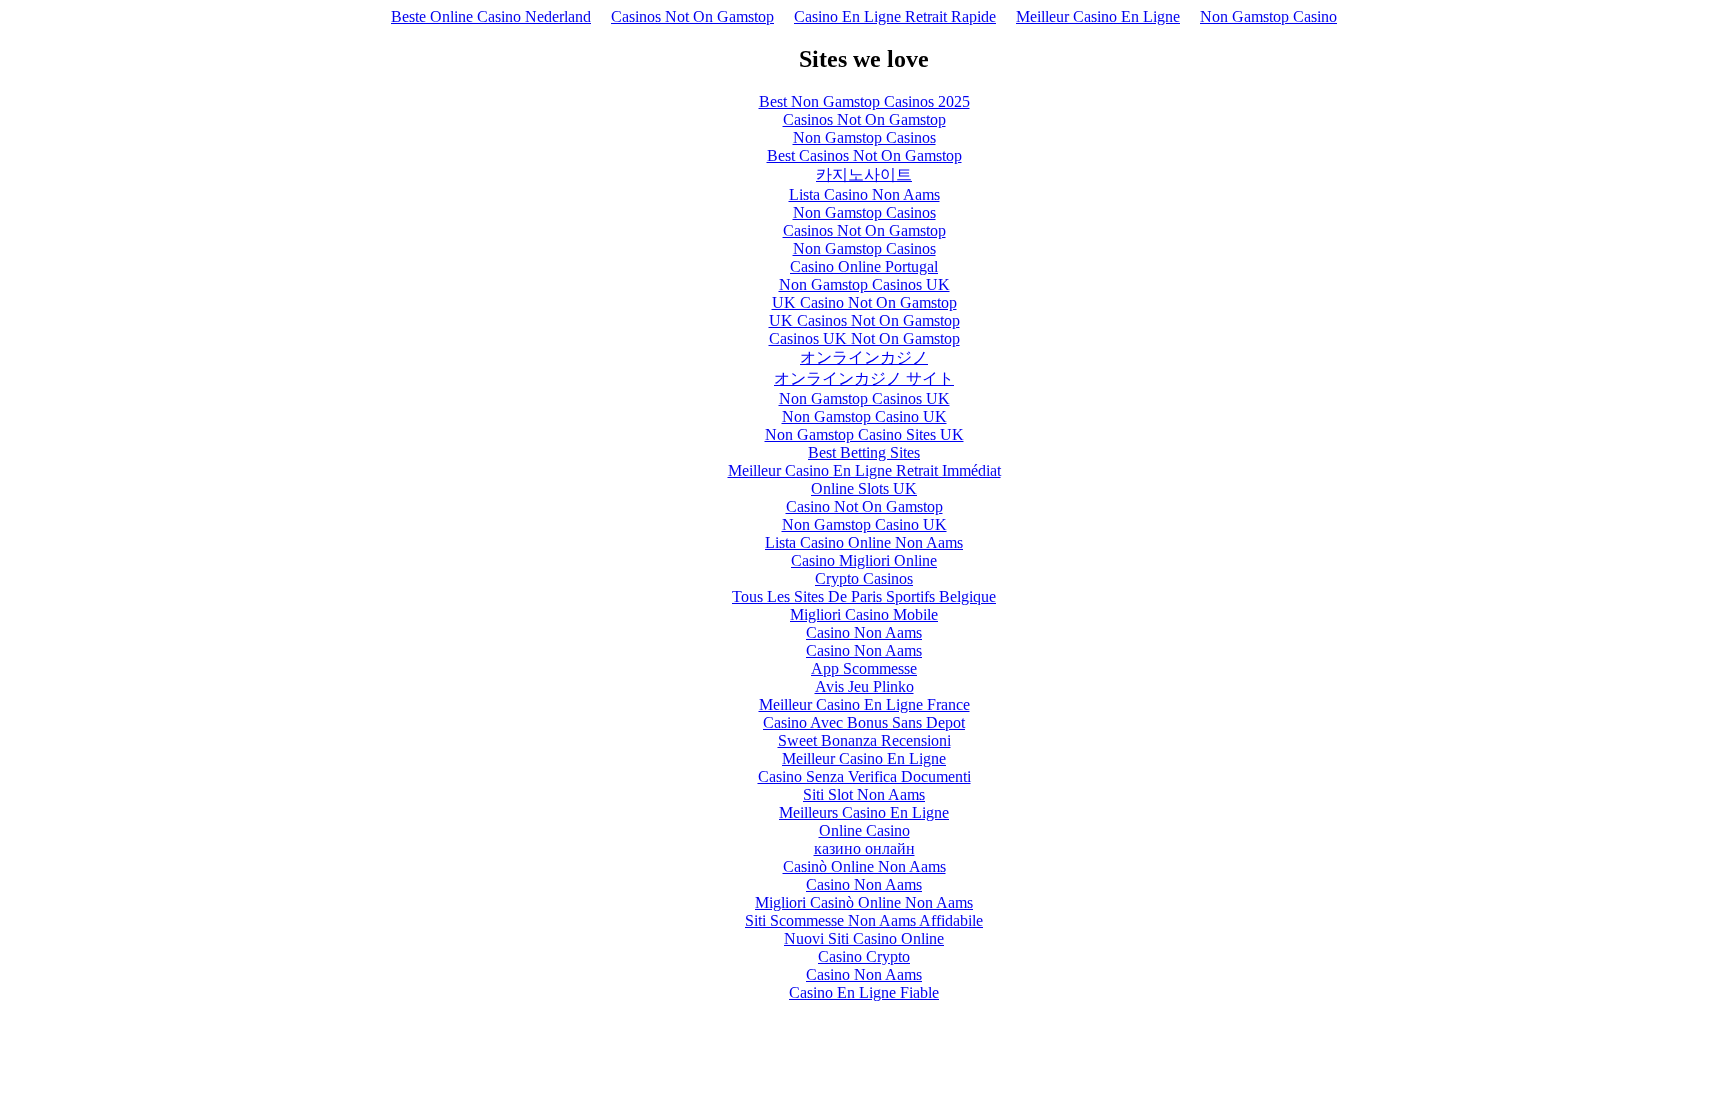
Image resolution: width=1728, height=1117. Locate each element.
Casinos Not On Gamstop (692, 16)
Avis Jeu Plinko (864, 686)
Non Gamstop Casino (1268, 16)
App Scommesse (864, 668)
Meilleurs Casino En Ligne (864, 812)
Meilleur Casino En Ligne (1098, 16)
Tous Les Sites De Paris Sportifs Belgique (864, 596)
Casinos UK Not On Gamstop (864, 338)
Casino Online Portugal (864, 266)
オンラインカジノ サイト (864, 378)
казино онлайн (864, 848)
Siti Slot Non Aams (864, 794)
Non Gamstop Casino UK (864, 416)
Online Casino (864, 830)
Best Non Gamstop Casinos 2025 (864, 101)
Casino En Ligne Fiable (864, 992)
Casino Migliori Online (864, 560)
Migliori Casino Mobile (864, 614)
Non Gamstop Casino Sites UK (864, 434)
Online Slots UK (864, 488)
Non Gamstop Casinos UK (864, 284)
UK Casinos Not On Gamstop (864, 320)
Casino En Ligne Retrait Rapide (895, 16)
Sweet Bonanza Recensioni (864, 740)
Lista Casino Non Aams (864, 194)
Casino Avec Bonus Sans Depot (864, 722)
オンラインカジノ (864, 357)
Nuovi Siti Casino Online (864, 938)
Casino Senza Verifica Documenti (864, 776)
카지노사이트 (864, 174)
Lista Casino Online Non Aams (864, 542)
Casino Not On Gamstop (864, 506)
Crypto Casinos (864, 578)
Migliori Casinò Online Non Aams (864, 902)
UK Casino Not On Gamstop (864, 302)
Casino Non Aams (864, 632)
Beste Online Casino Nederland (491, 16)
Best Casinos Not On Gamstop (864, 155)
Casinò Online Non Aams (864, 866)
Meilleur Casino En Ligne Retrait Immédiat (864, 470)
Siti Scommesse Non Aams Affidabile (864, 920)
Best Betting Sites (864, 452)
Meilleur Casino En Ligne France (864, 704)
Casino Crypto (864, 956)
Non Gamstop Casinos (864, 137)
